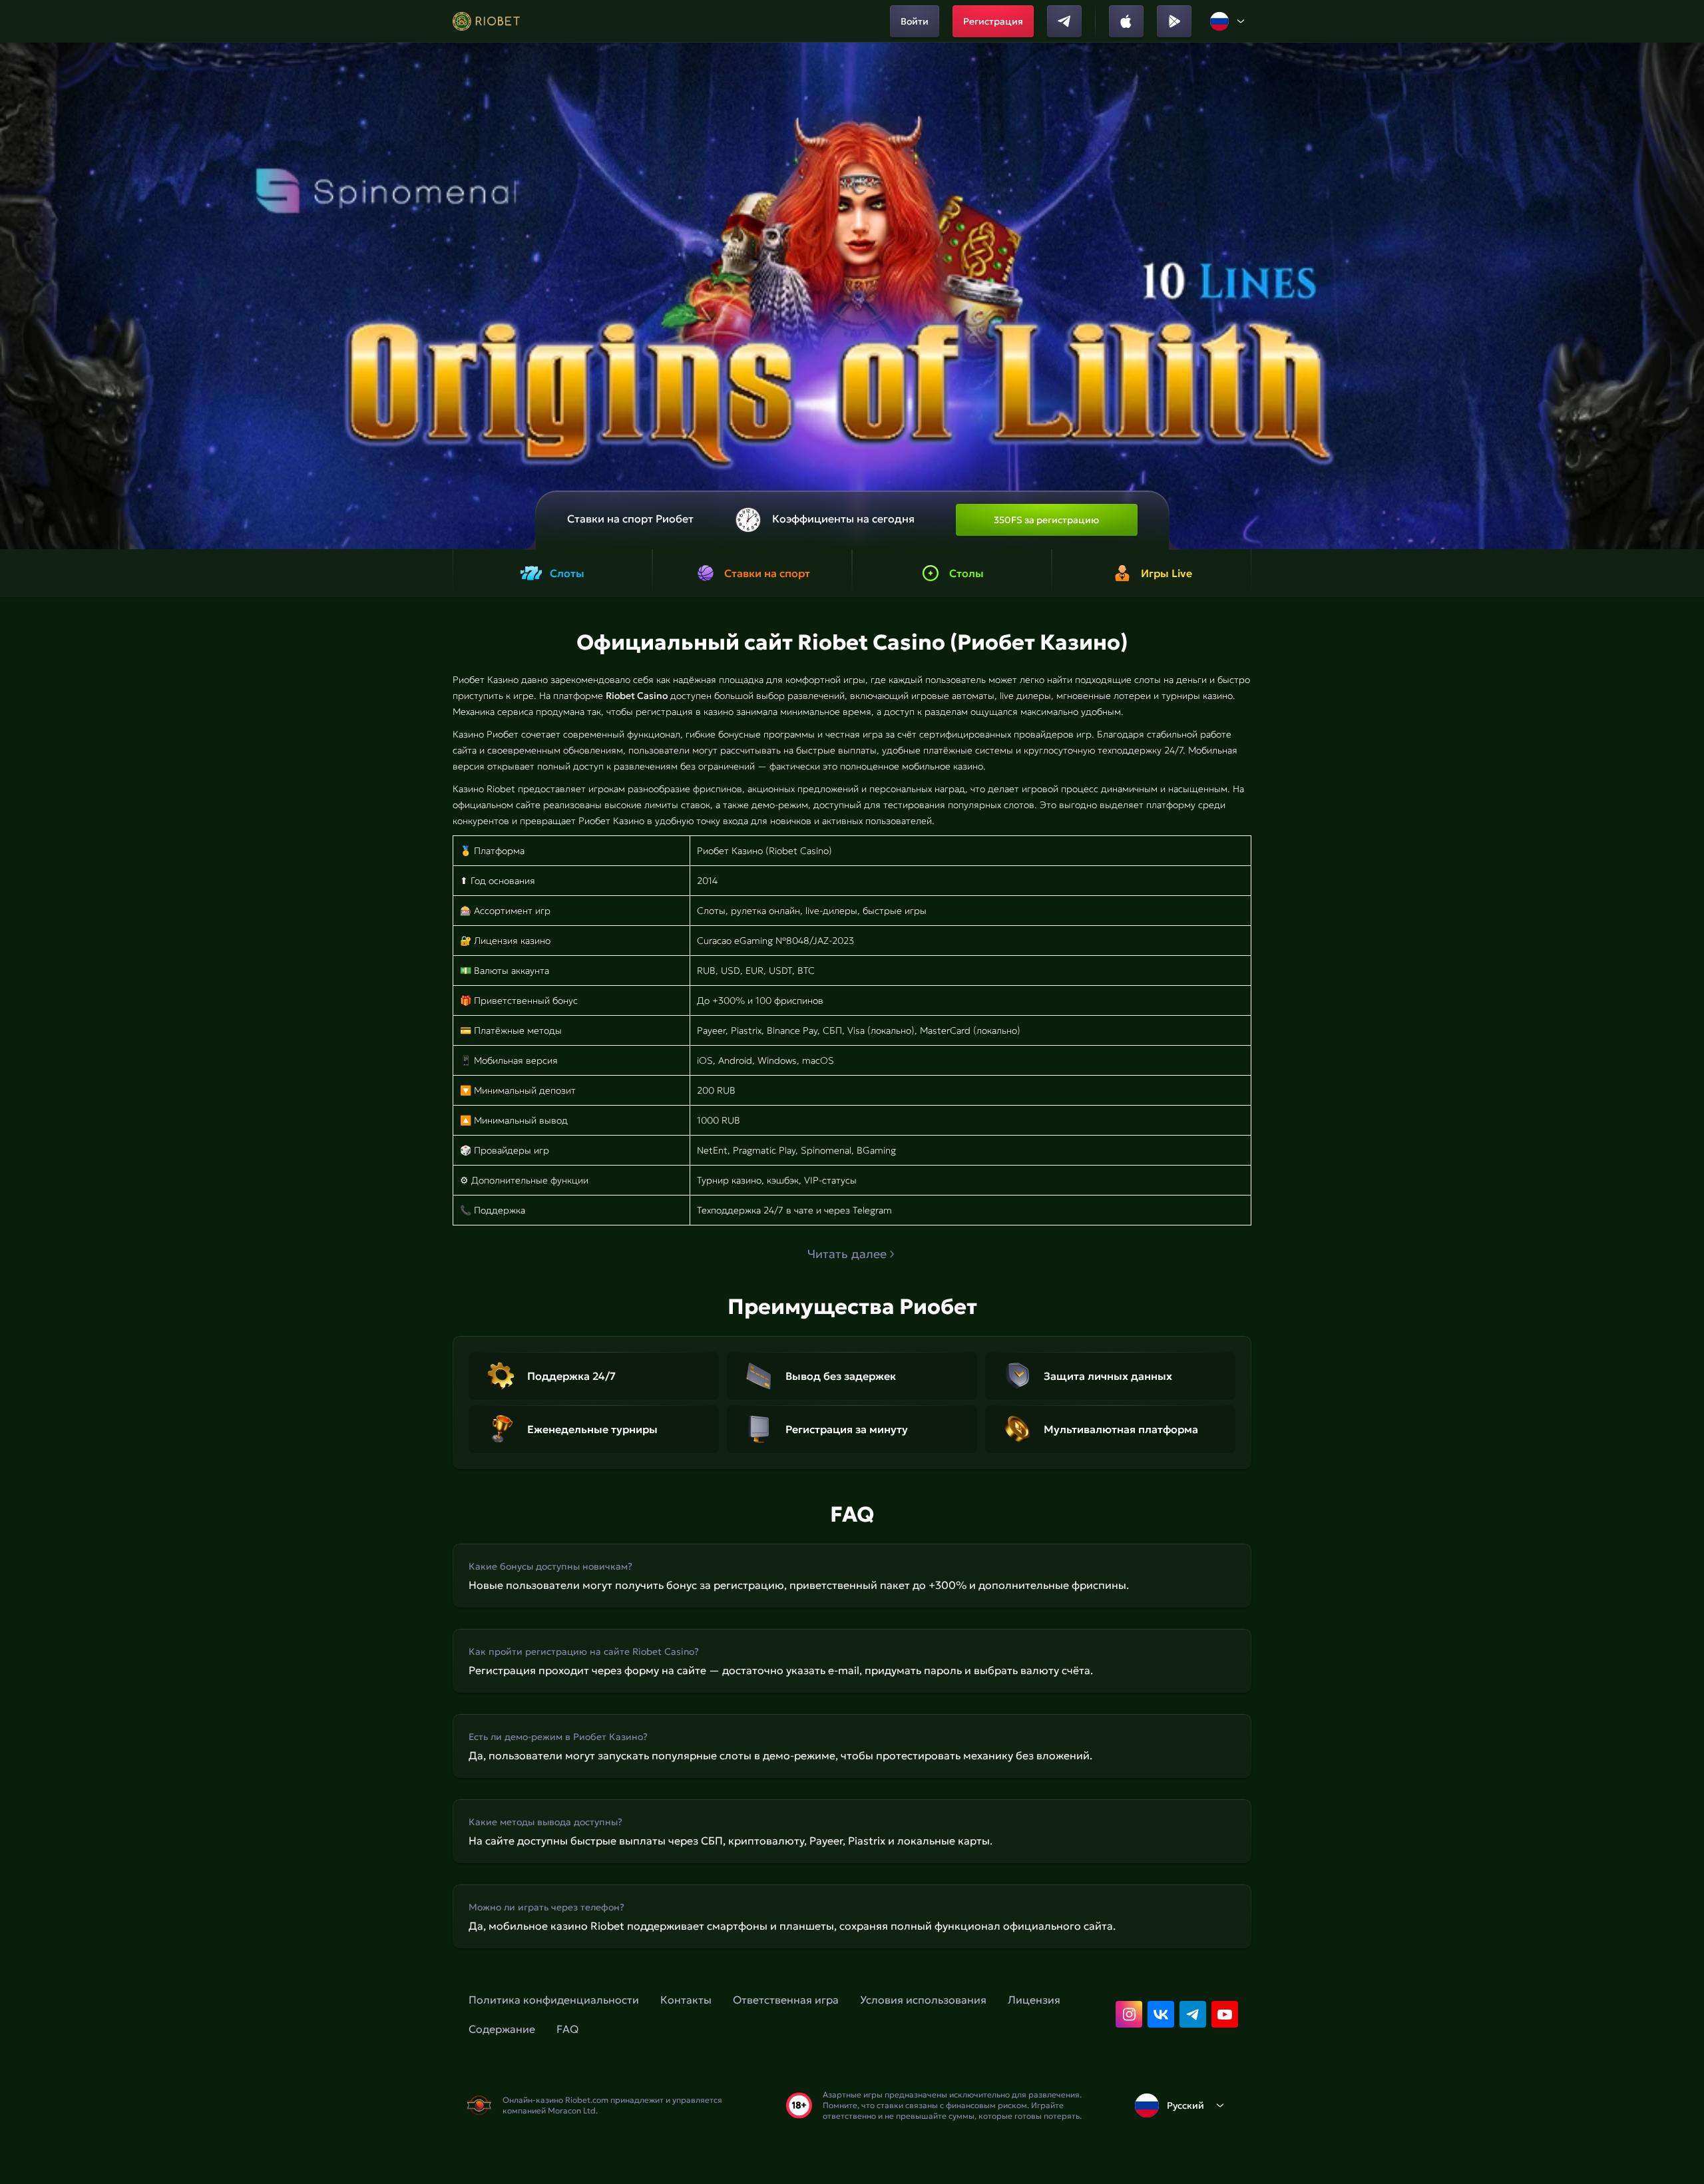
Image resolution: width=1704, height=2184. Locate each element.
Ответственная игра (786, 2000)
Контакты (686, 2000)
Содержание (502, 2029)
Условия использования (923, 2000)
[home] (486, 21)
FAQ (567, 2029)
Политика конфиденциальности (554, 2000)
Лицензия (1034, 2000)
